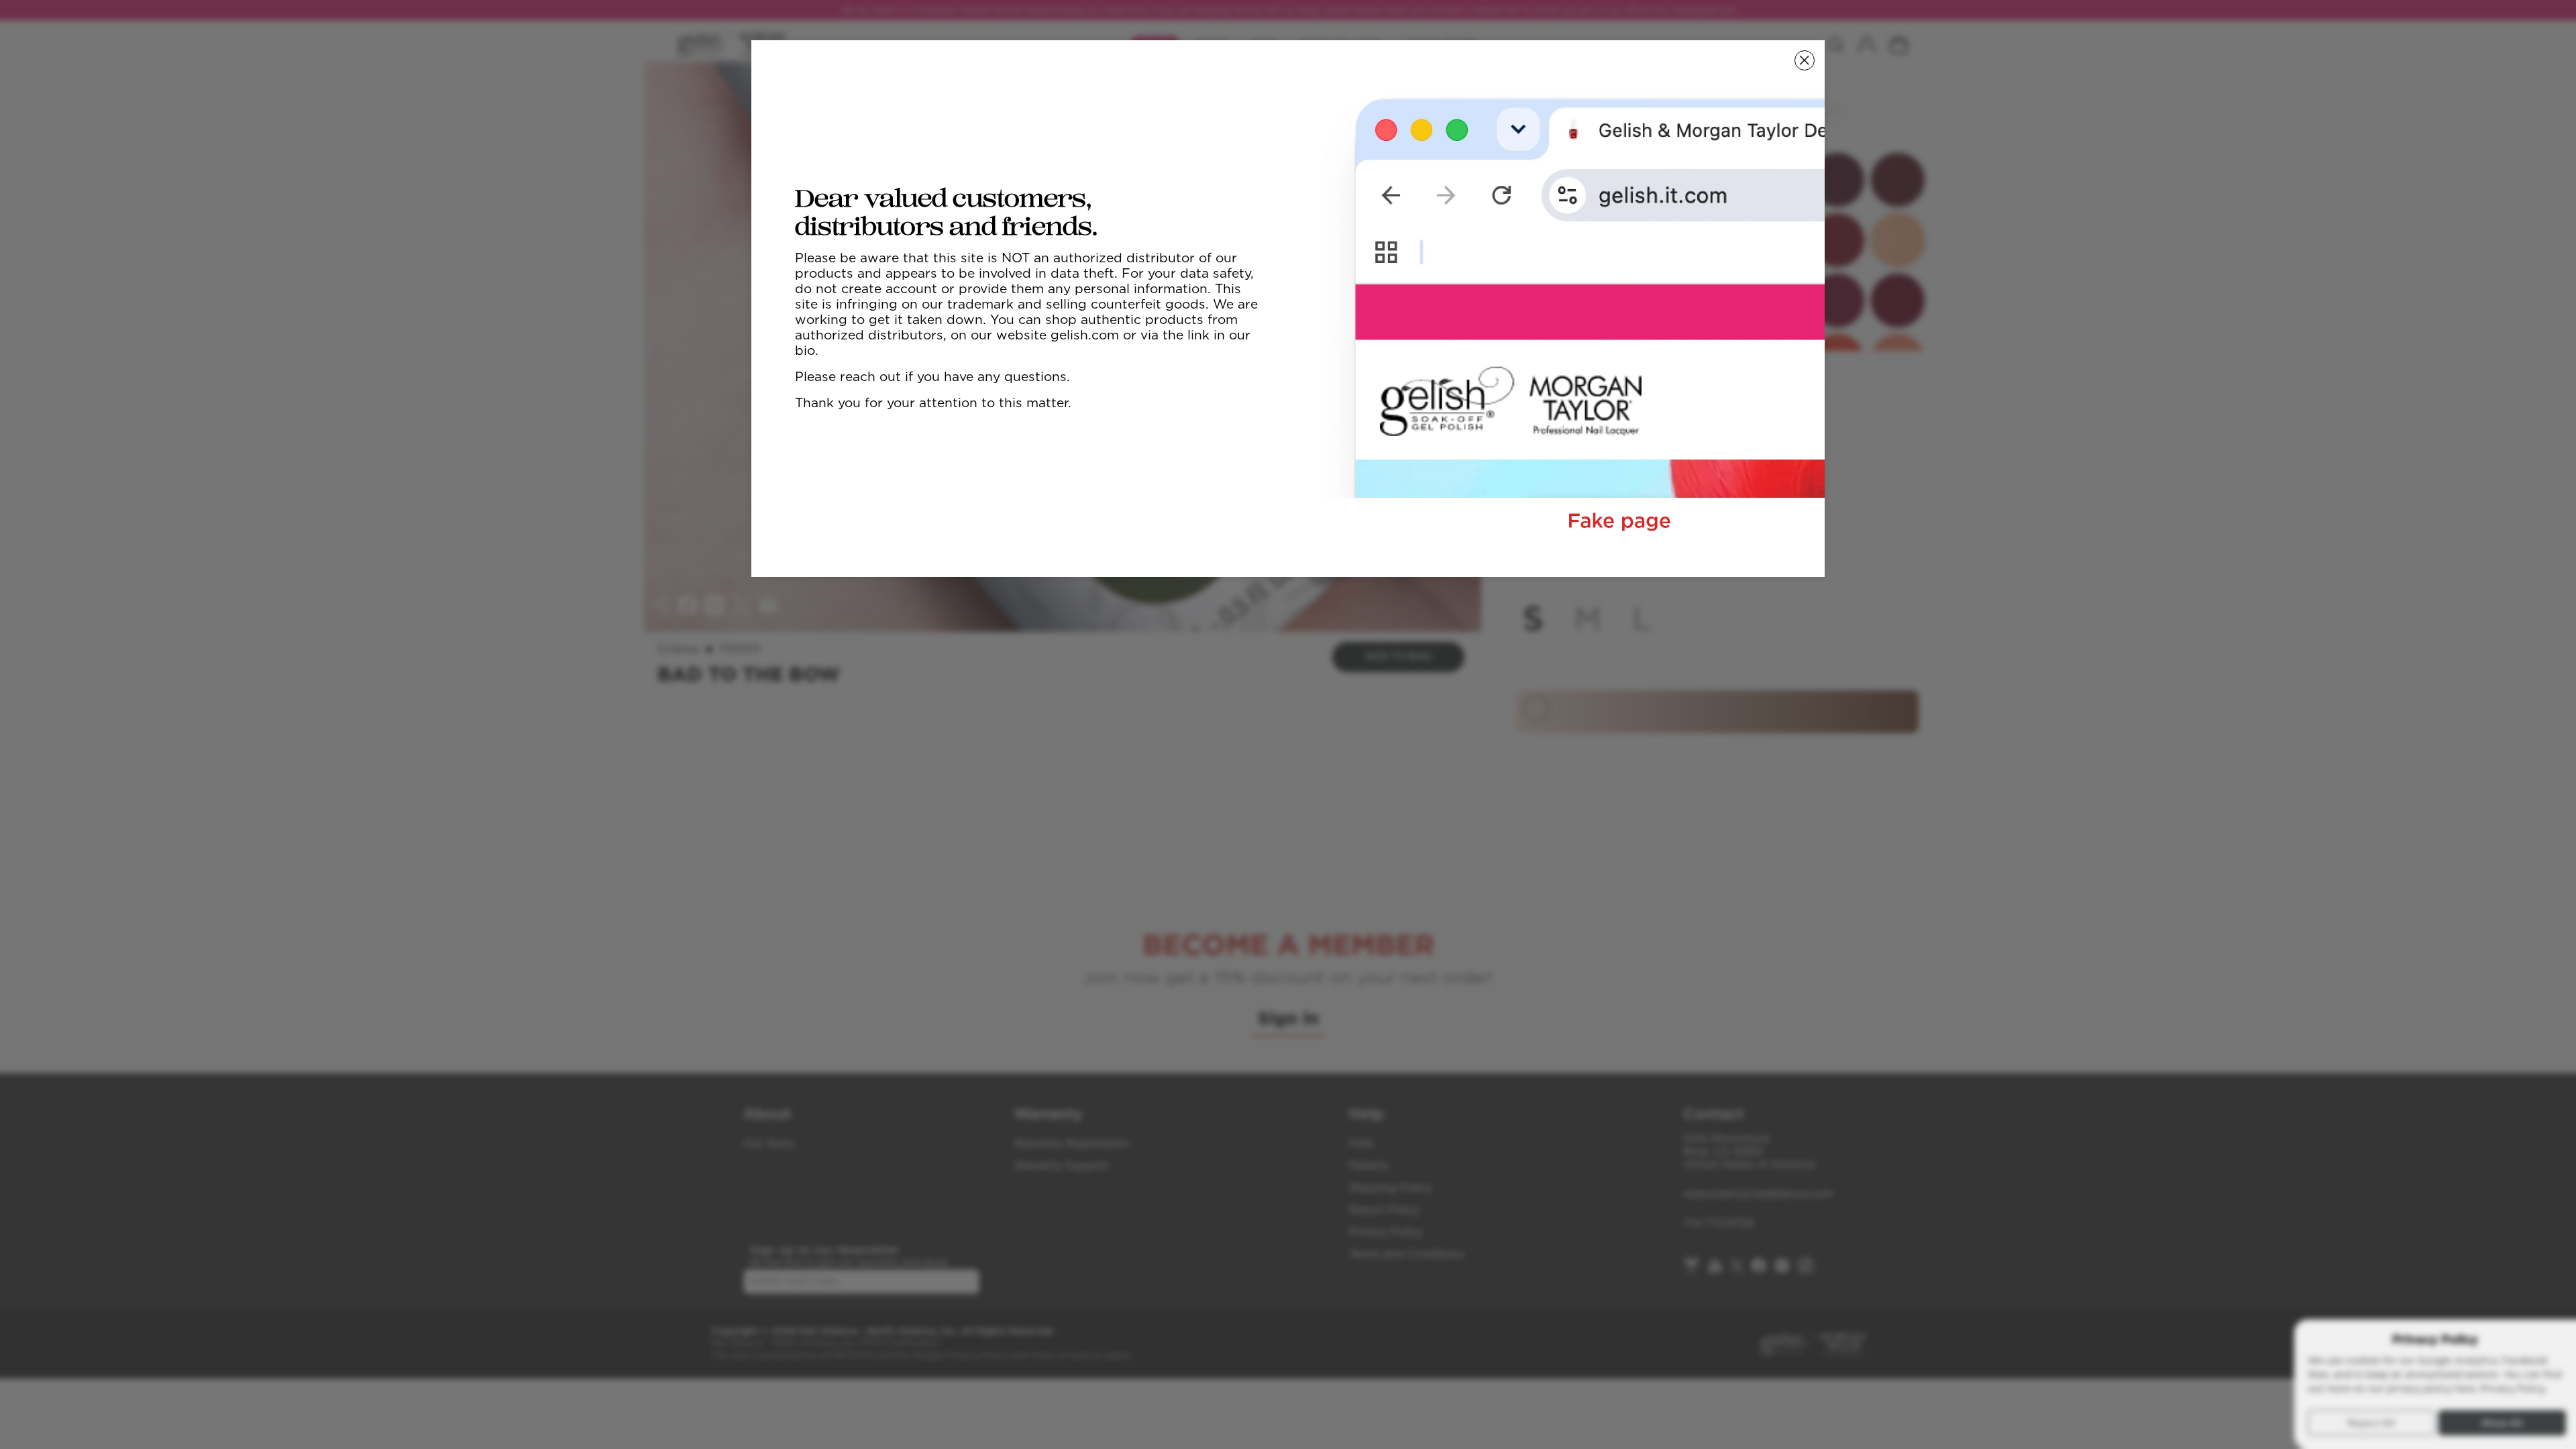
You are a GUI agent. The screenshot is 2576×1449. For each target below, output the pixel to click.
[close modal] (1805, 60)
